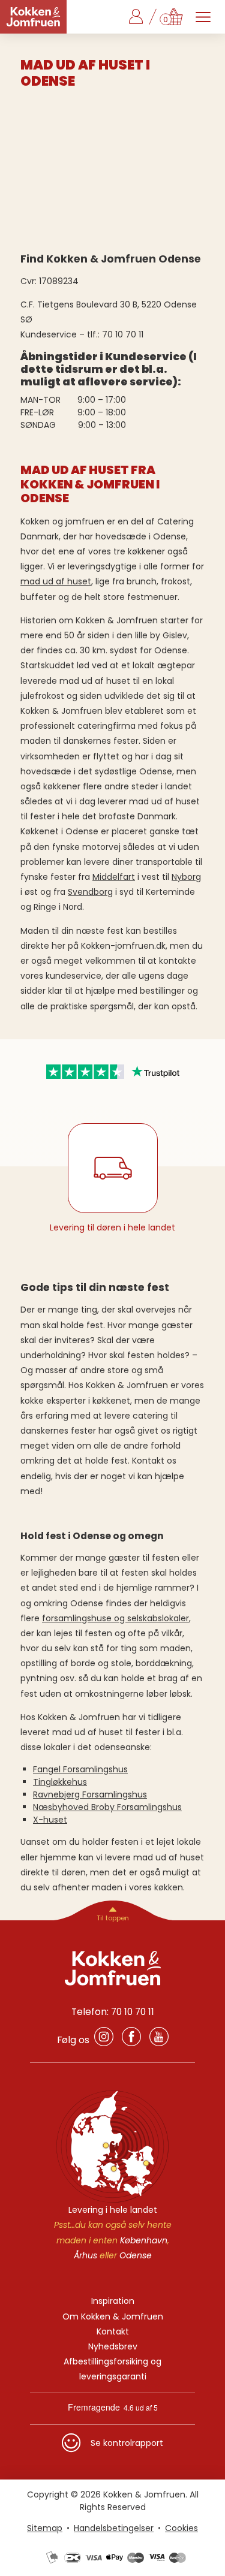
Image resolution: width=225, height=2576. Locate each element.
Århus (85, 2255)
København (144, 2240)
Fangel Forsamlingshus (80, 1769)
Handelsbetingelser (114, 2528)
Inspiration (113, 2301)
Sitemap (45, 2528)
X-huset (50, 1820)
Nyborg (186, 877)
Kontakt (113, 2331)
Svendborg (90, 892)
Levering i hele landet (113, 2210)
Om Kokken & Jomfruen (113, 2316)
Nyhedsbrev (113, 2346)
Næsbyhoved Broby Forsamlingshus (107, 1807)
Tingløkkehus (60, 1782)
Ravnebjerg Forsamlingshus (90, 1794)
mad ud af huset (56, 581)
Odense (136, 2255)
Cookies (181, 2528)
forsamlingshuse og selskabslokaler (115, 1618)
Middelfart (114, 877)
